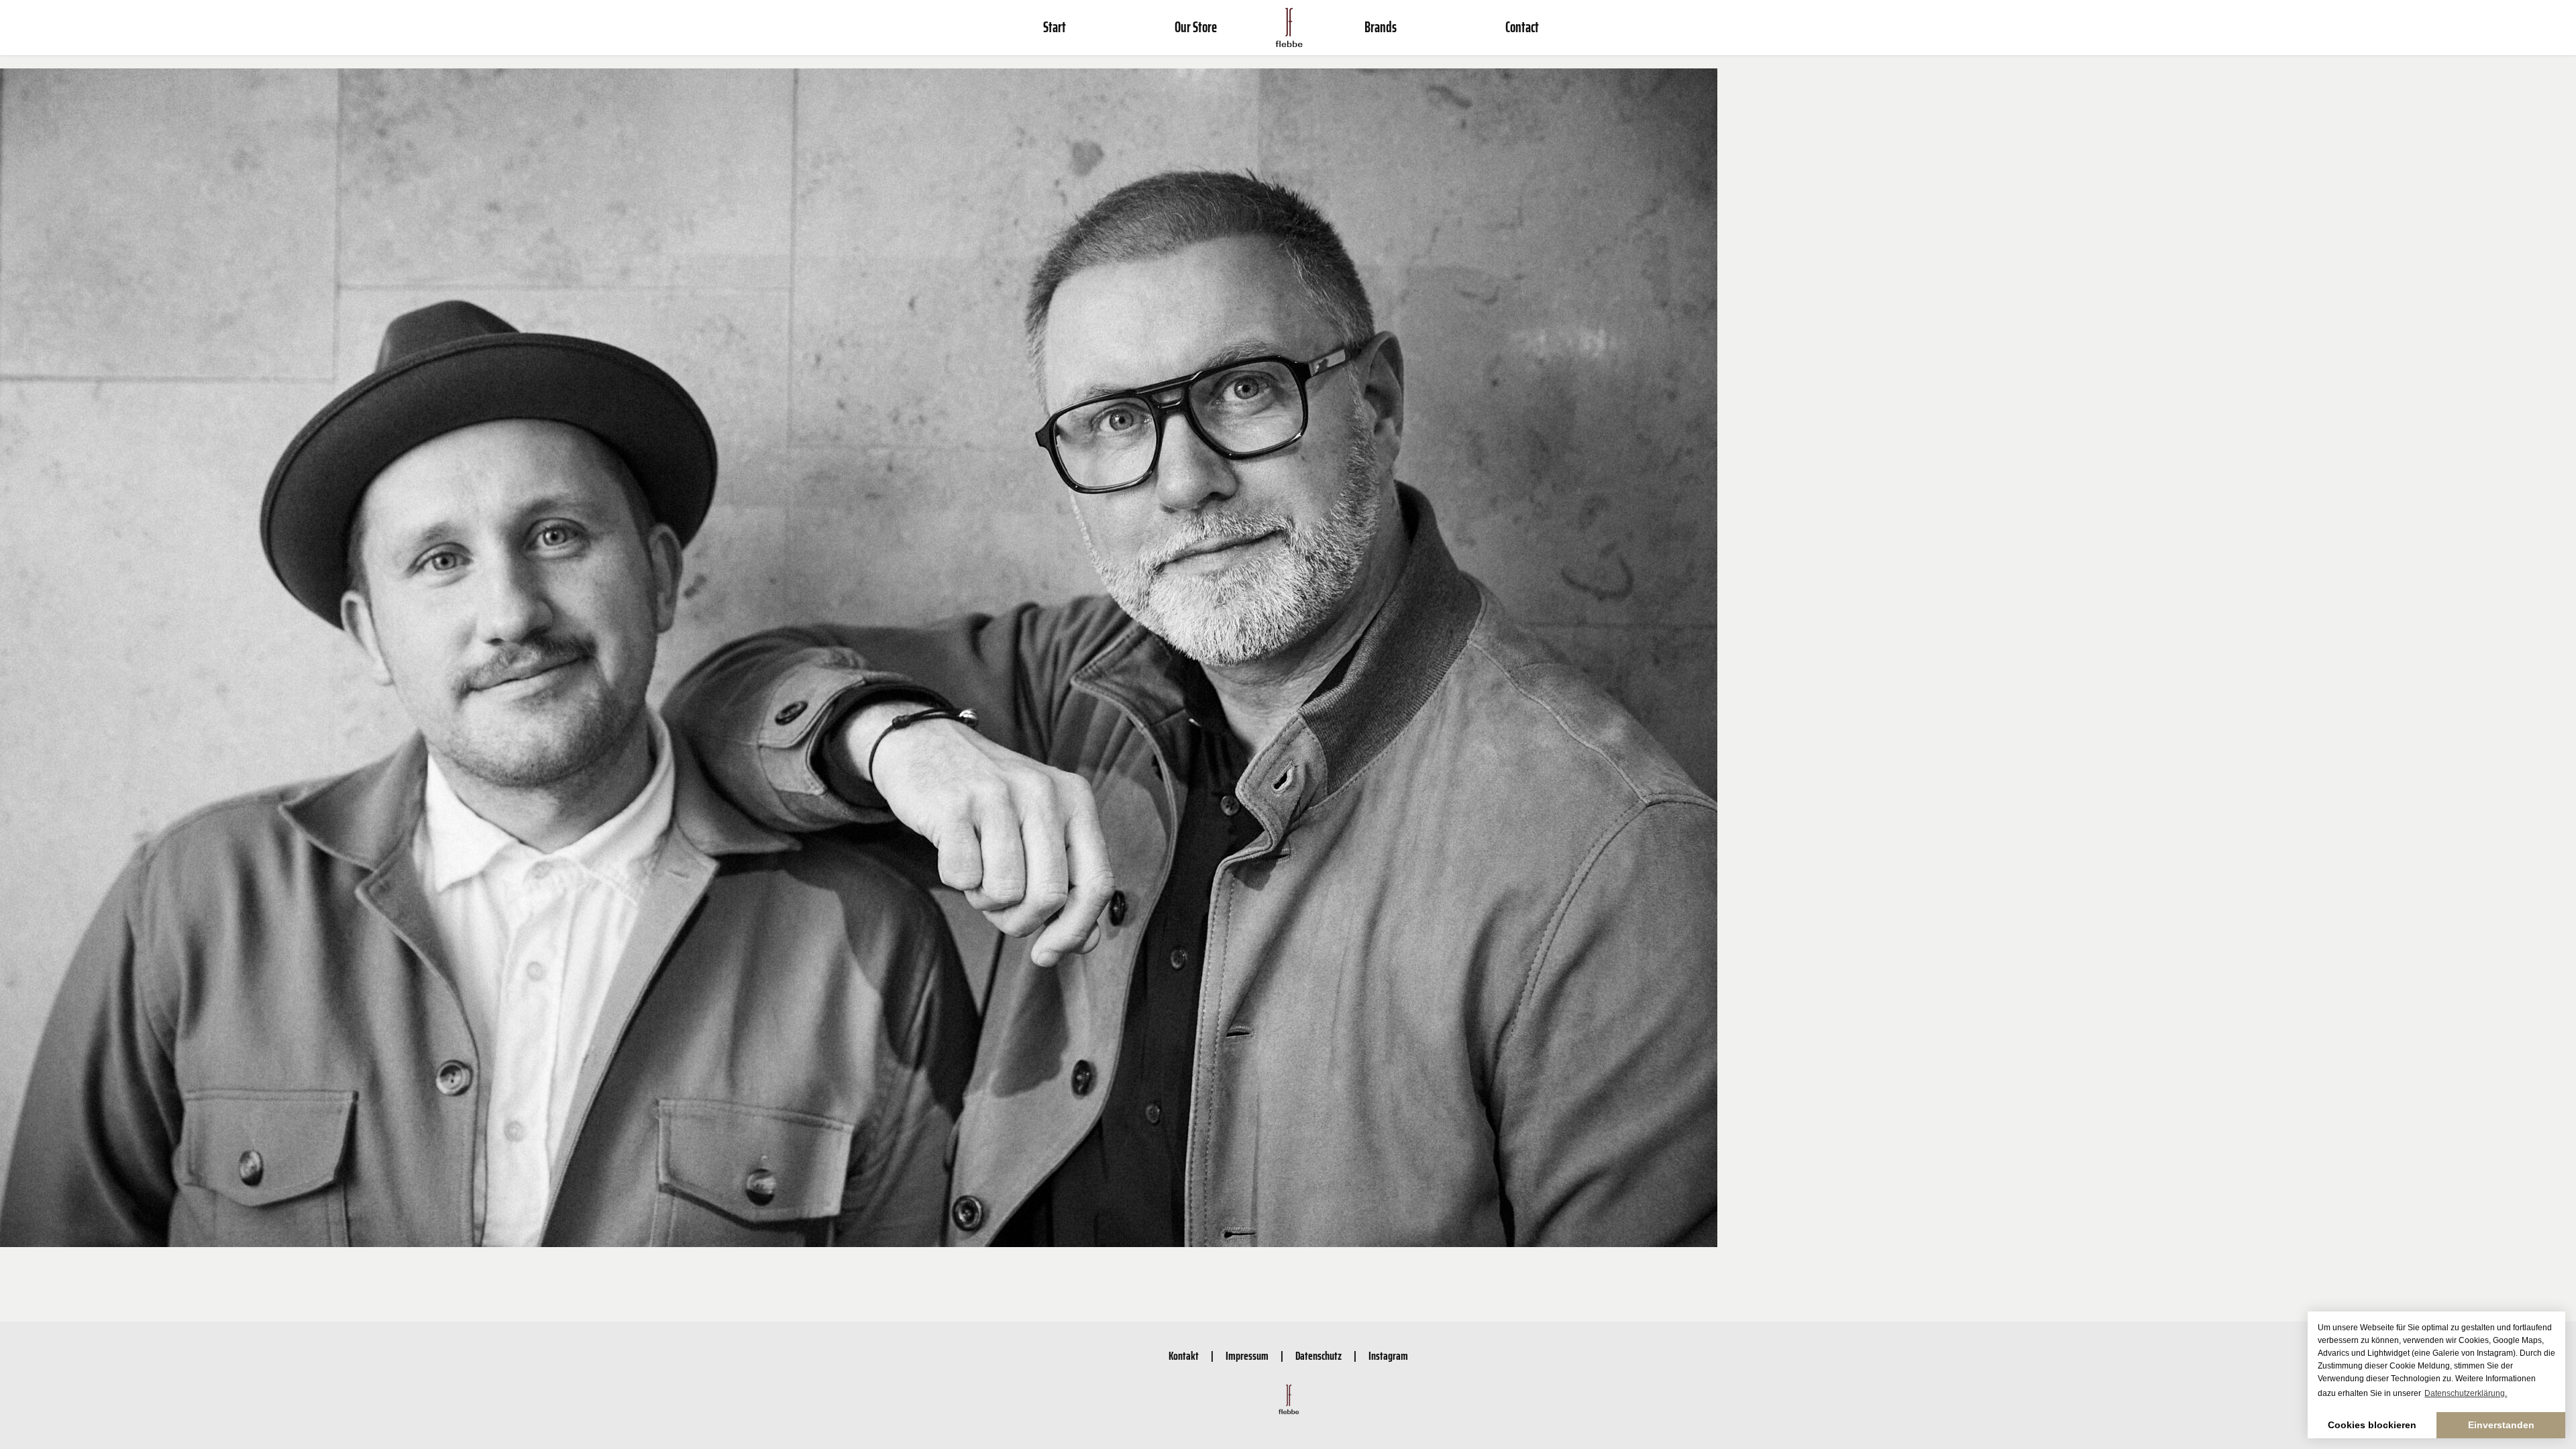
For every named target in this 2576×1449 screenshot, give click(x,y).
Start (1055, 27)
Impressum (1247, 1356)
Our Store (1196, 27)
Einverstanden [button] (2501, 1425)
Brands (1381, 27)
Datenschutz (1319, 1356)
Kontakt (1184, 1356)
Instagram (1388, 1356)
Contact (1522, 27)
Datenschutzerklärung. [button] (2466, 1393)
